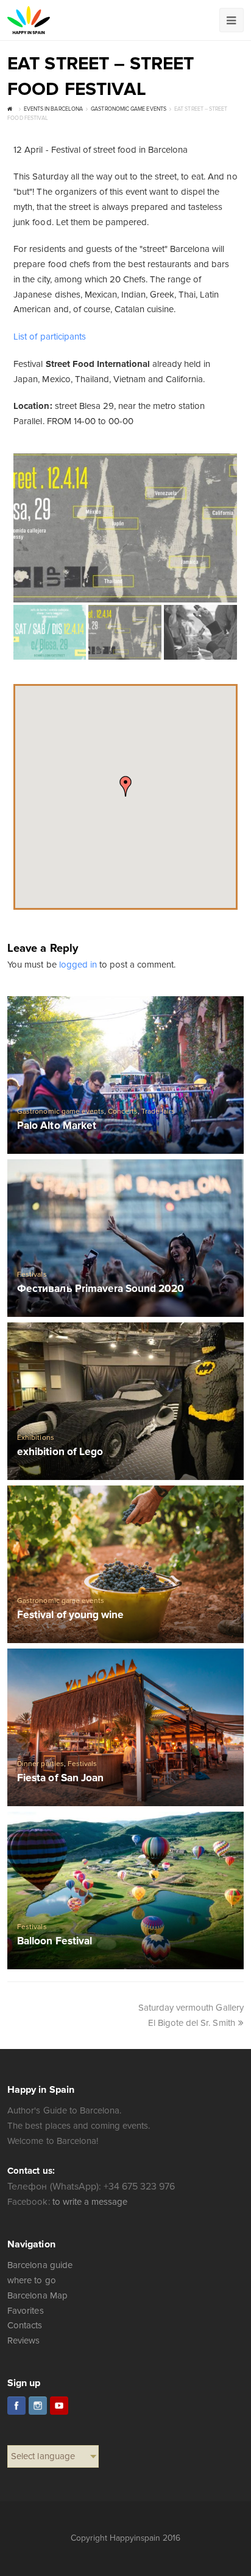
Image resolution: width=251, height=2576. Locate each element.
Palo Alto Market (56, 1126)
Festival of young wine (70, 1615)
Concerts (123, 1112)
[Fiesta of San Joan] (125, 1727)
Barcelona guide (40, 2265)
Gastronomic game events (60, 1112)
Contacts (25, 2325)
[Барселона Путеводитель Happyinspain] (29, 20)
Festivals (32, 1275)
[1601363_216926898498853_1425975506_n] (125, 528)
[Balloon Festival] (125, 1890)
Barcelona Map (37, 2295)
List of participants (49, 337)
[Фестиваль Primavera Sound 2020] (125, 1238)
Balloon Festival (54, 1942)
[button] (125, 786)
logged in (78, 965)
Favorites (25, 2311)
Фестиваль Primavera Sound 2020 (101, 1289)
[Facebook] (16, 2406)
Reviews (23, 2340)
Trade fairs (158, 1112)
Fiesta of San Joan (60, 1778)
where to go (31, 2280)
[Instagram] (38, 2406)
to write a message (90, 2202)
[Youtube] (59, 2406)
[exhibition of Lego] (125, 1401)
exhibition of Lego (60, 1452)
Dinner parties (40, 1764)
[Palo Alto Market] (125, 1075)
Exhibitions (35, 1438)
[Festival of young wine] (125, 1564)
